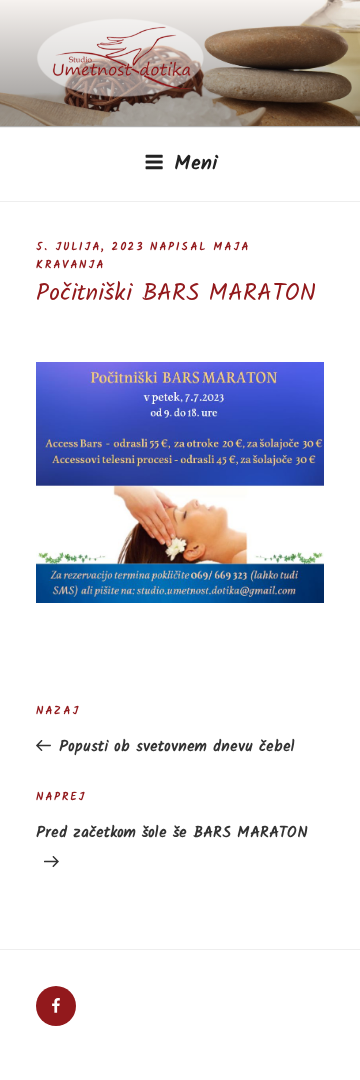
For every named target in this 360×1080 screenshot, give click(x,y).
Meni (195, 164)
